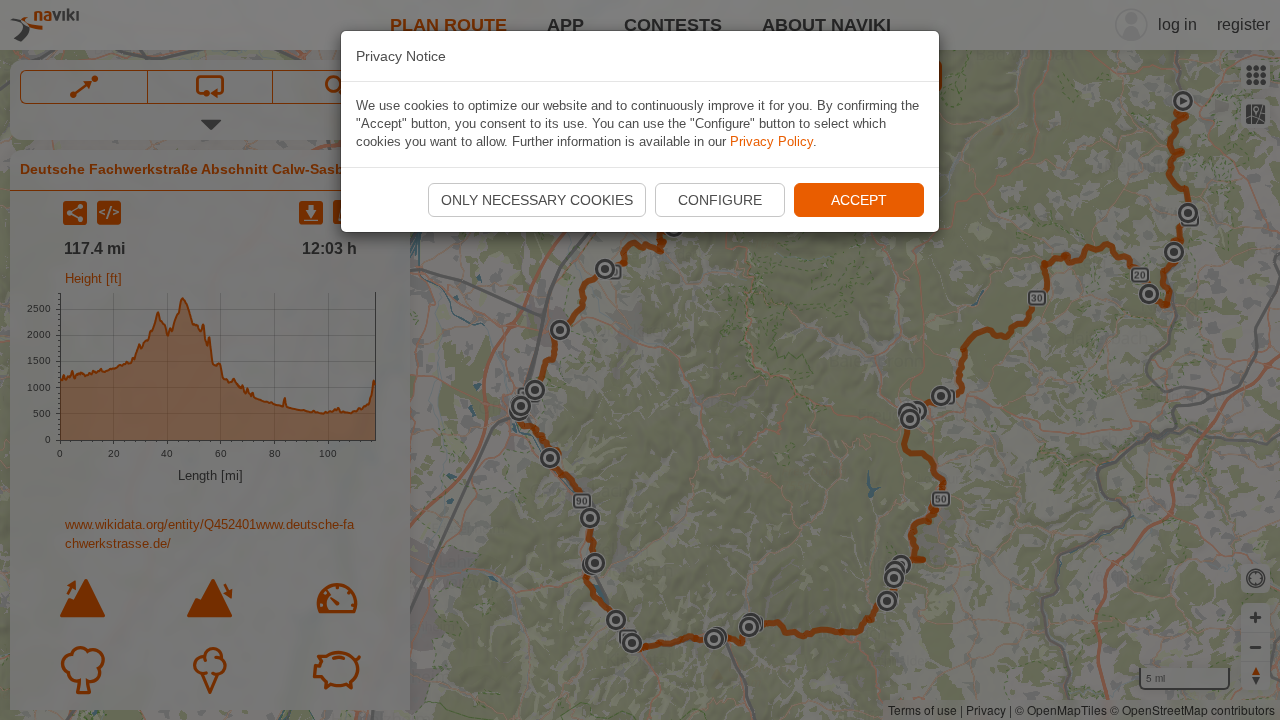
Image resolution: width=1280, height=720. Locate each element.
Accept (859, 200)
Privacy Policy (771, 141)
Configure (720, 200)
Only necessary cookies (537, 200)
